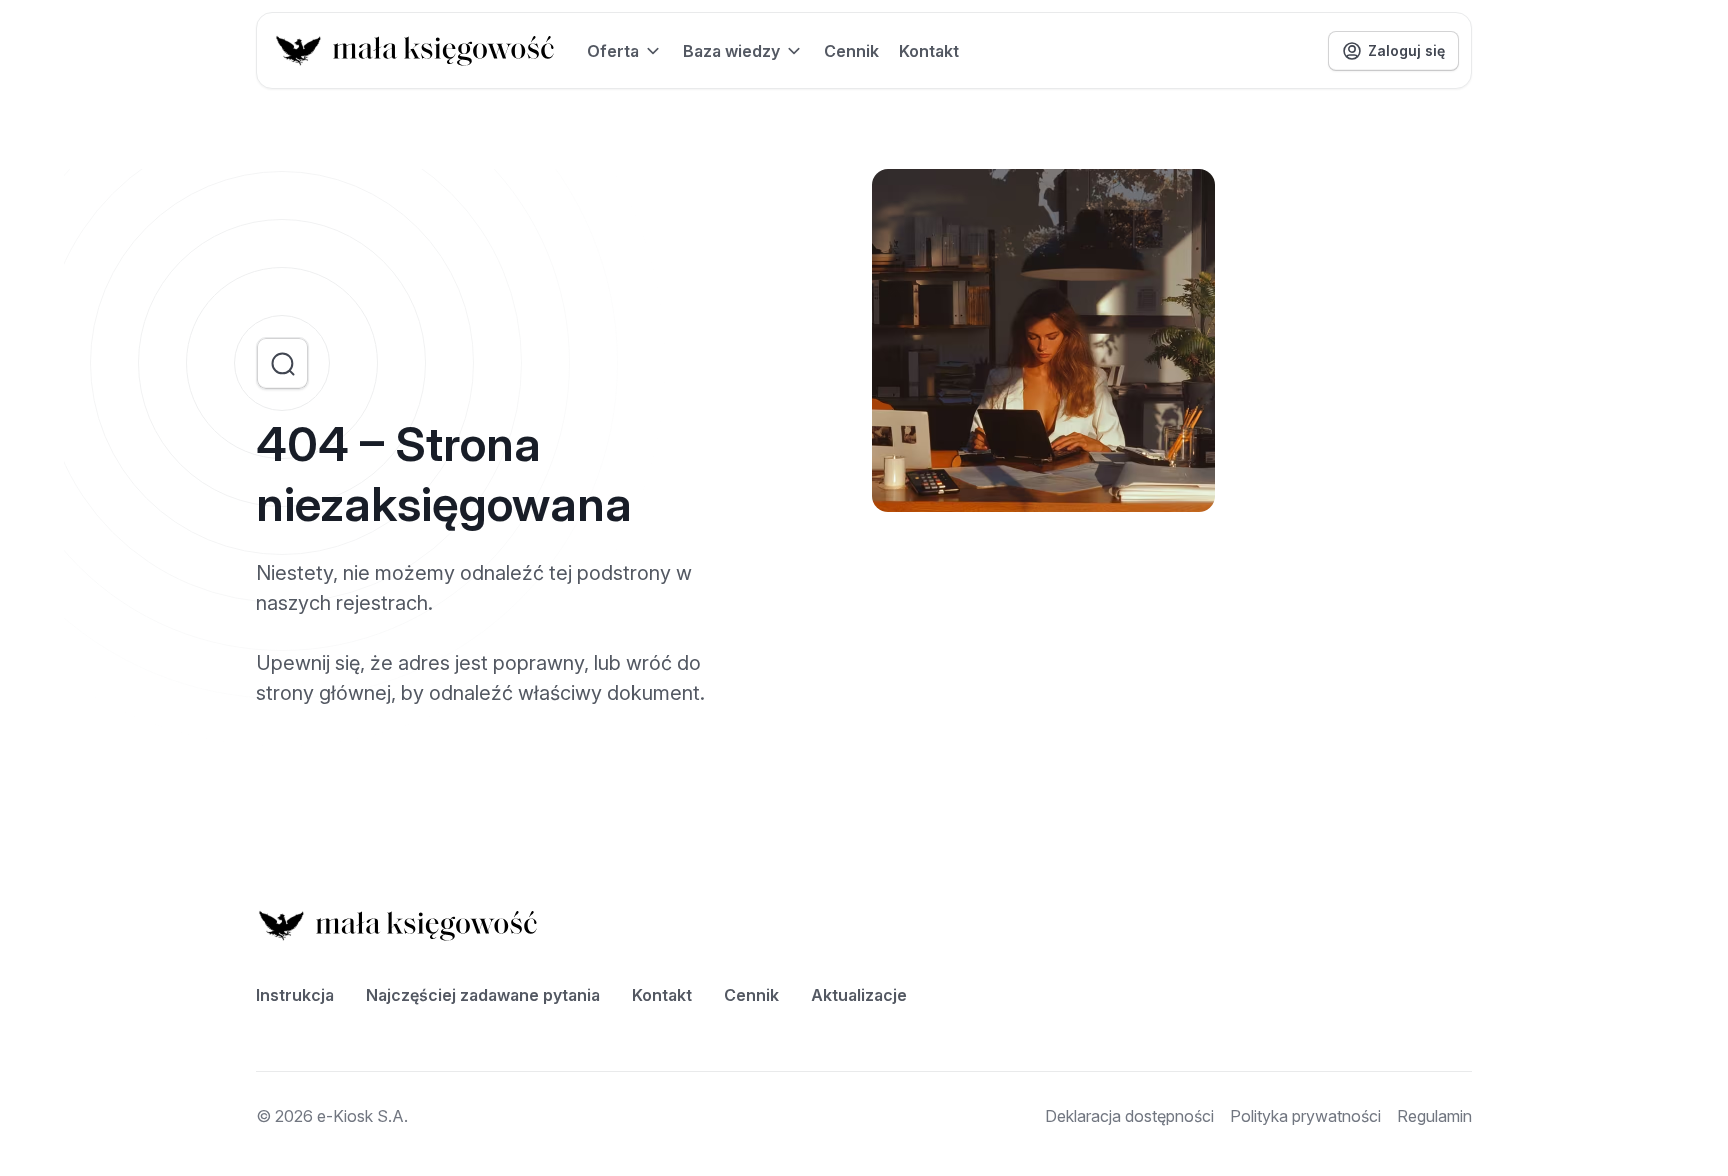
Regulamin (1434, 1116)
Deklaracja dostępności (1129, 1116)
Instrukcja (295, 995)
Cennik (851, 51)
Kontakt (929, 51)
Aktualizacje (859, 995)
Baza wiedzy (731, 51)
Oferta (613, 51)
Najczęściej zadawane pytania (483, 995)
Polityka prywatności (1305, 1116)
